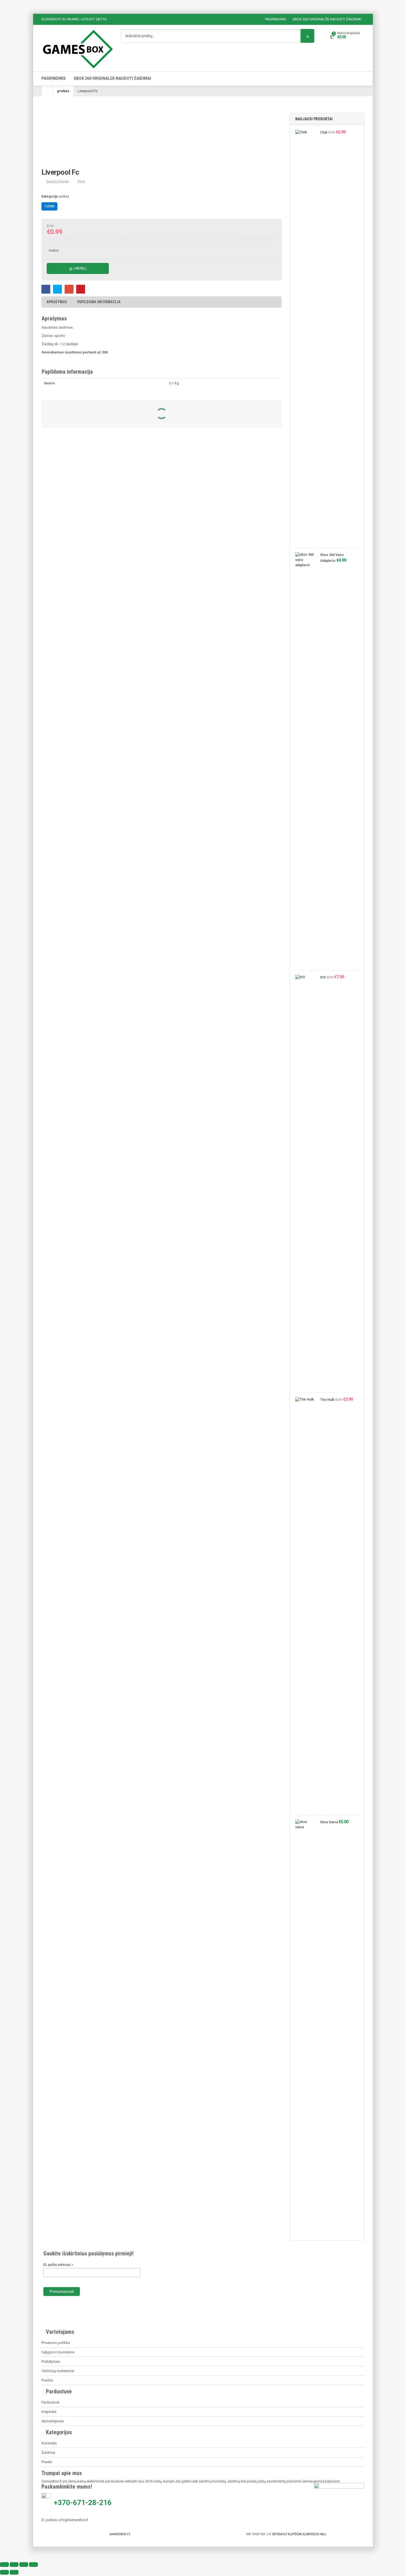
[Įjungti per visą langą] (14, 2565)
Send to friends (57, 181)
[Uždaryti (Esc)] (33, 2565)
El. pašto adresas (58, 2265)
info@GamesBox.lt (73, 2520)
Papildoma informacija (99, 302)
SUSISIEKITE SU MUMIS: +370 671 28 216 (74, 19)
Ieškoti (307, 36)
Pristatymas (51, 2361)
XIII (323, 977)
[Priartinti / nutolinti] (4, 2565)
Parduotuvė (50, 2402)
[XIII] (305, 1182)
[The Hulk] (305, 1605)
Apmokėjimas (53, 2421)
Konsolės (49, 2443)
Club (324, 132)
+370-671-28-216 (84, 2503)
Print (81, 181)
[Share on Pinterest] (81, 289)
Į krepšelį (80, 268)
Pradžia (47, 2380)
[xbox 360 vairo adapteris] (305, 760)
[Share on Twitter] (57, 289)
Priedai (47, 2462)
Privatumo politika (56, 2343)
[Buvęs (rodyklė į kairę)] (4, 2572)
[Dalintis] (24, 2565)
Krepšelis (49, 2412)
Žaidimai (48, 2453)
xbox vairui (329, 1822)
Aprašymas (57, 302)
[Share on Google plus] (69, 289)
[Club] (305, 337)
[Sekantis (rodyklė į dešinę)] (14, 2572)
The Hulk (327, 1400)
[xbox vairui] (305, 2027)
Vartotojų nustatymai (58, 2371)
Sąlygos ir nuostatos (58, 2352)
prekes (63, 91)
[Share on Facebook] (46, 289)
